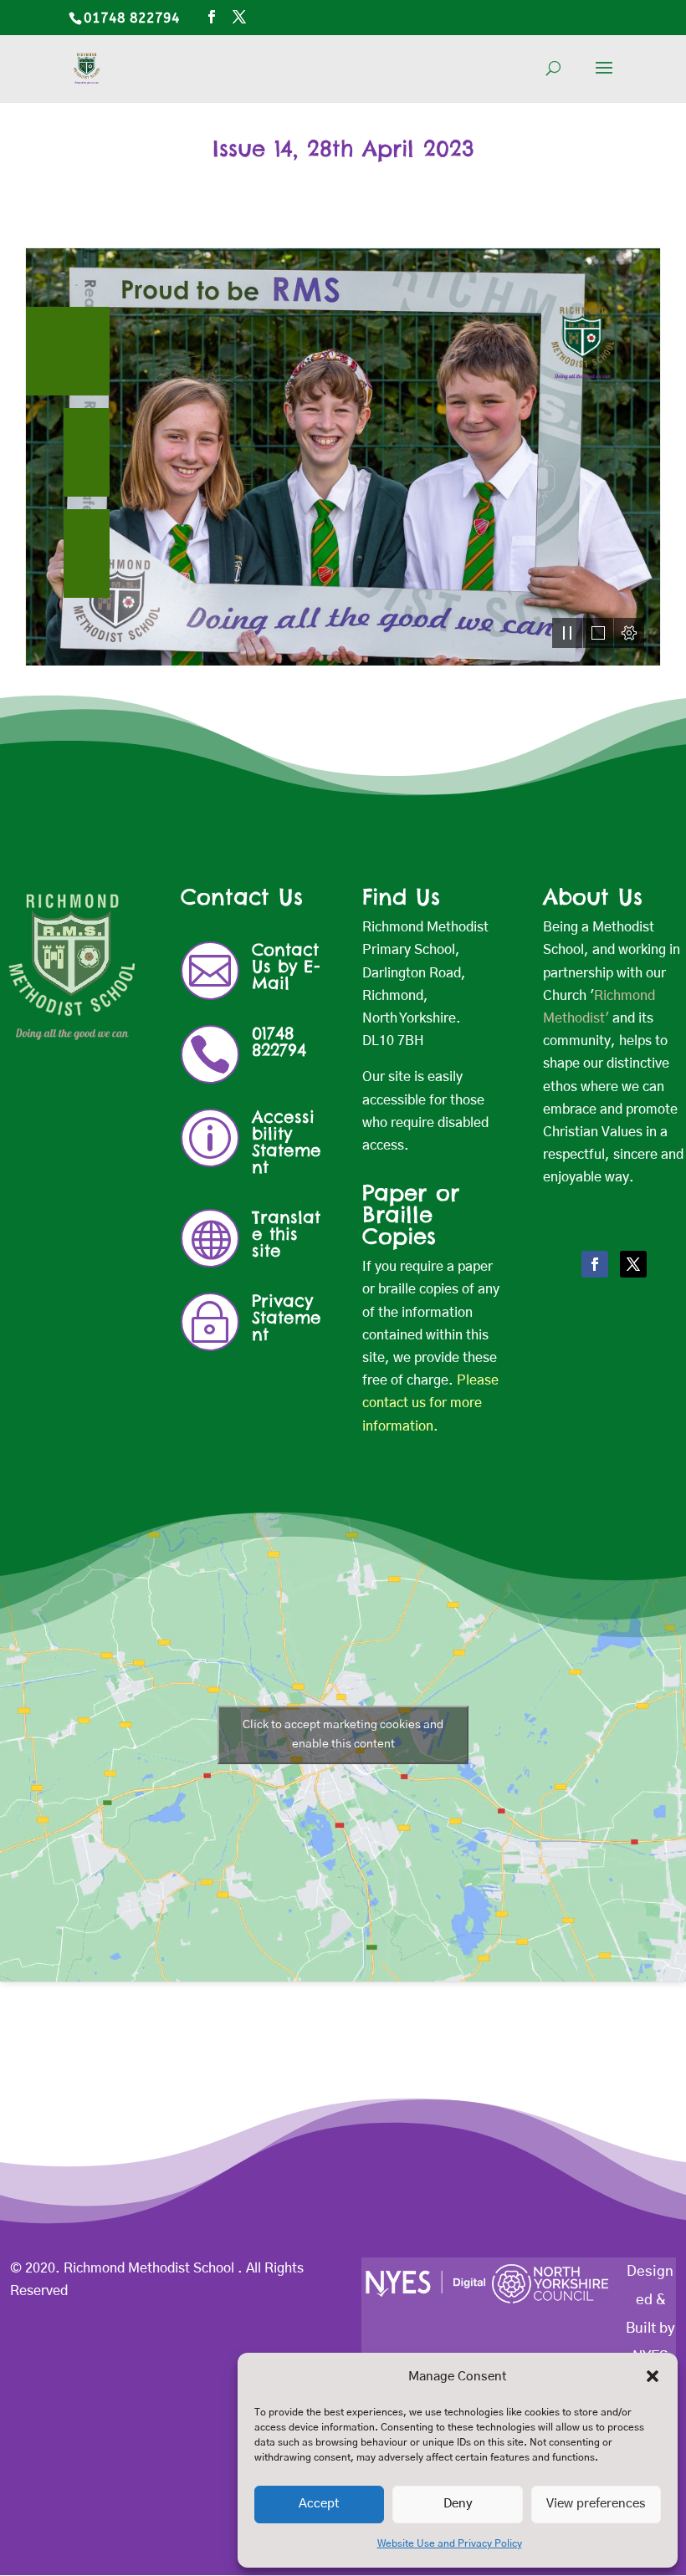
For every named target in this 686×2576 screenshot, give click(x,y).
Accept (319, 2504)
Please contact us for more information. (430, 1403)
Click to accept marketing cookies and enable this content (343, 1734)
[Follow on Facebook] (595, 1264)
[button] (653, 2376)
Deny (458, 2504)
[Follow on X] (633, 1264)
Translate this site (286, 1234)
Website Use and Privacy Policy (450, 2543)
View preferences (596, 2504)
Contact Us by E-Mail (286, 966)
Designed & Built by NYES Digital (650, 2328)
